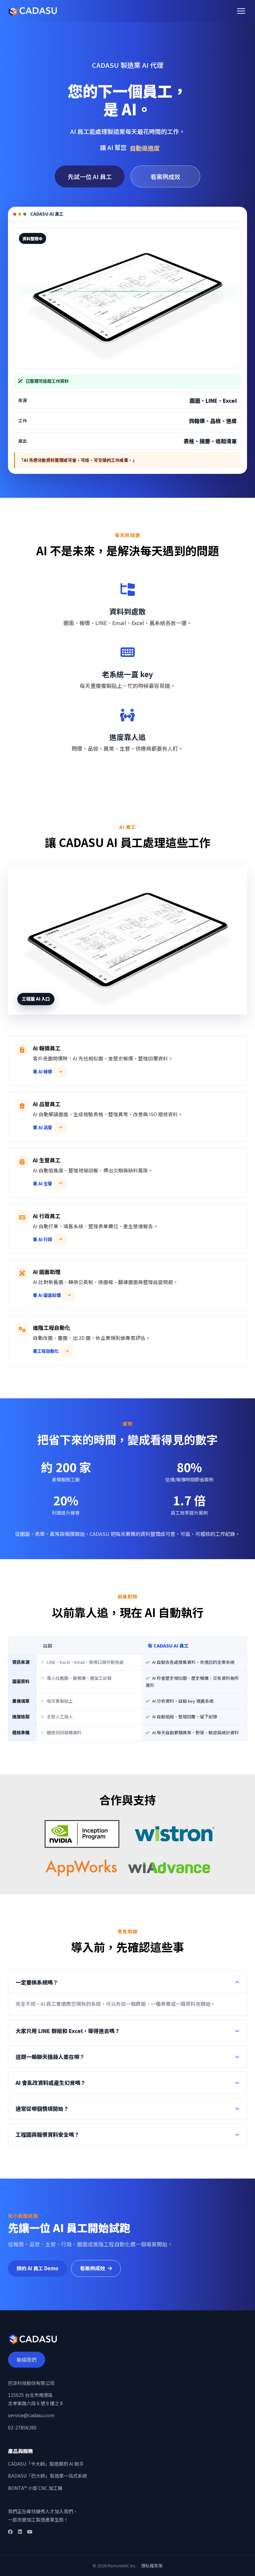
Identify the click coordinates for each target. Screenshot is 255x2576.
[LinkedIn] (20, 2532)
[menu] (241, 11)
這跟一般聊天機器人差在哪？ (50, 2057)
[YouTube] (30, 2532)
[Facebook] (10, 2532)
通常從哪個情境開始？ (42, 2108)
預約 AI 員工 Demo (38, 2268)
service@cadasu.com (31, 2415)
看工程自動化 (46, 1351)
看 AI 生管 (42, 1183)
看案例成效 (165, 176)
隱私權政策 (152, 2566)
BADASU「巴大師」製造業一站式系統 (47, 2476)
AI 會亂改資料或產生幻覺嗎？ (51, 2083)
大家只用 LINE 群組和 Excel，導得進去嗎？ (68, 2031)
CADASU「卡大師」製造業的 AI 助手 (46, 2464)
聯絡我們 (27, 2360)
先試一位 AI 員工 (90, 176)
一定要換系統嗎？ (37, 1982)
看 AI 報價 (42, 1072)
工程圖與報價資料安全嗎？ (47, 2134)
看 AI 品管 (42, 1127)
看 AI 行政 (42, 1239)
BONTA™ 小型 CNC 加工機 (35, 2488)
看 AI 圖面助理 (47, 1295)
